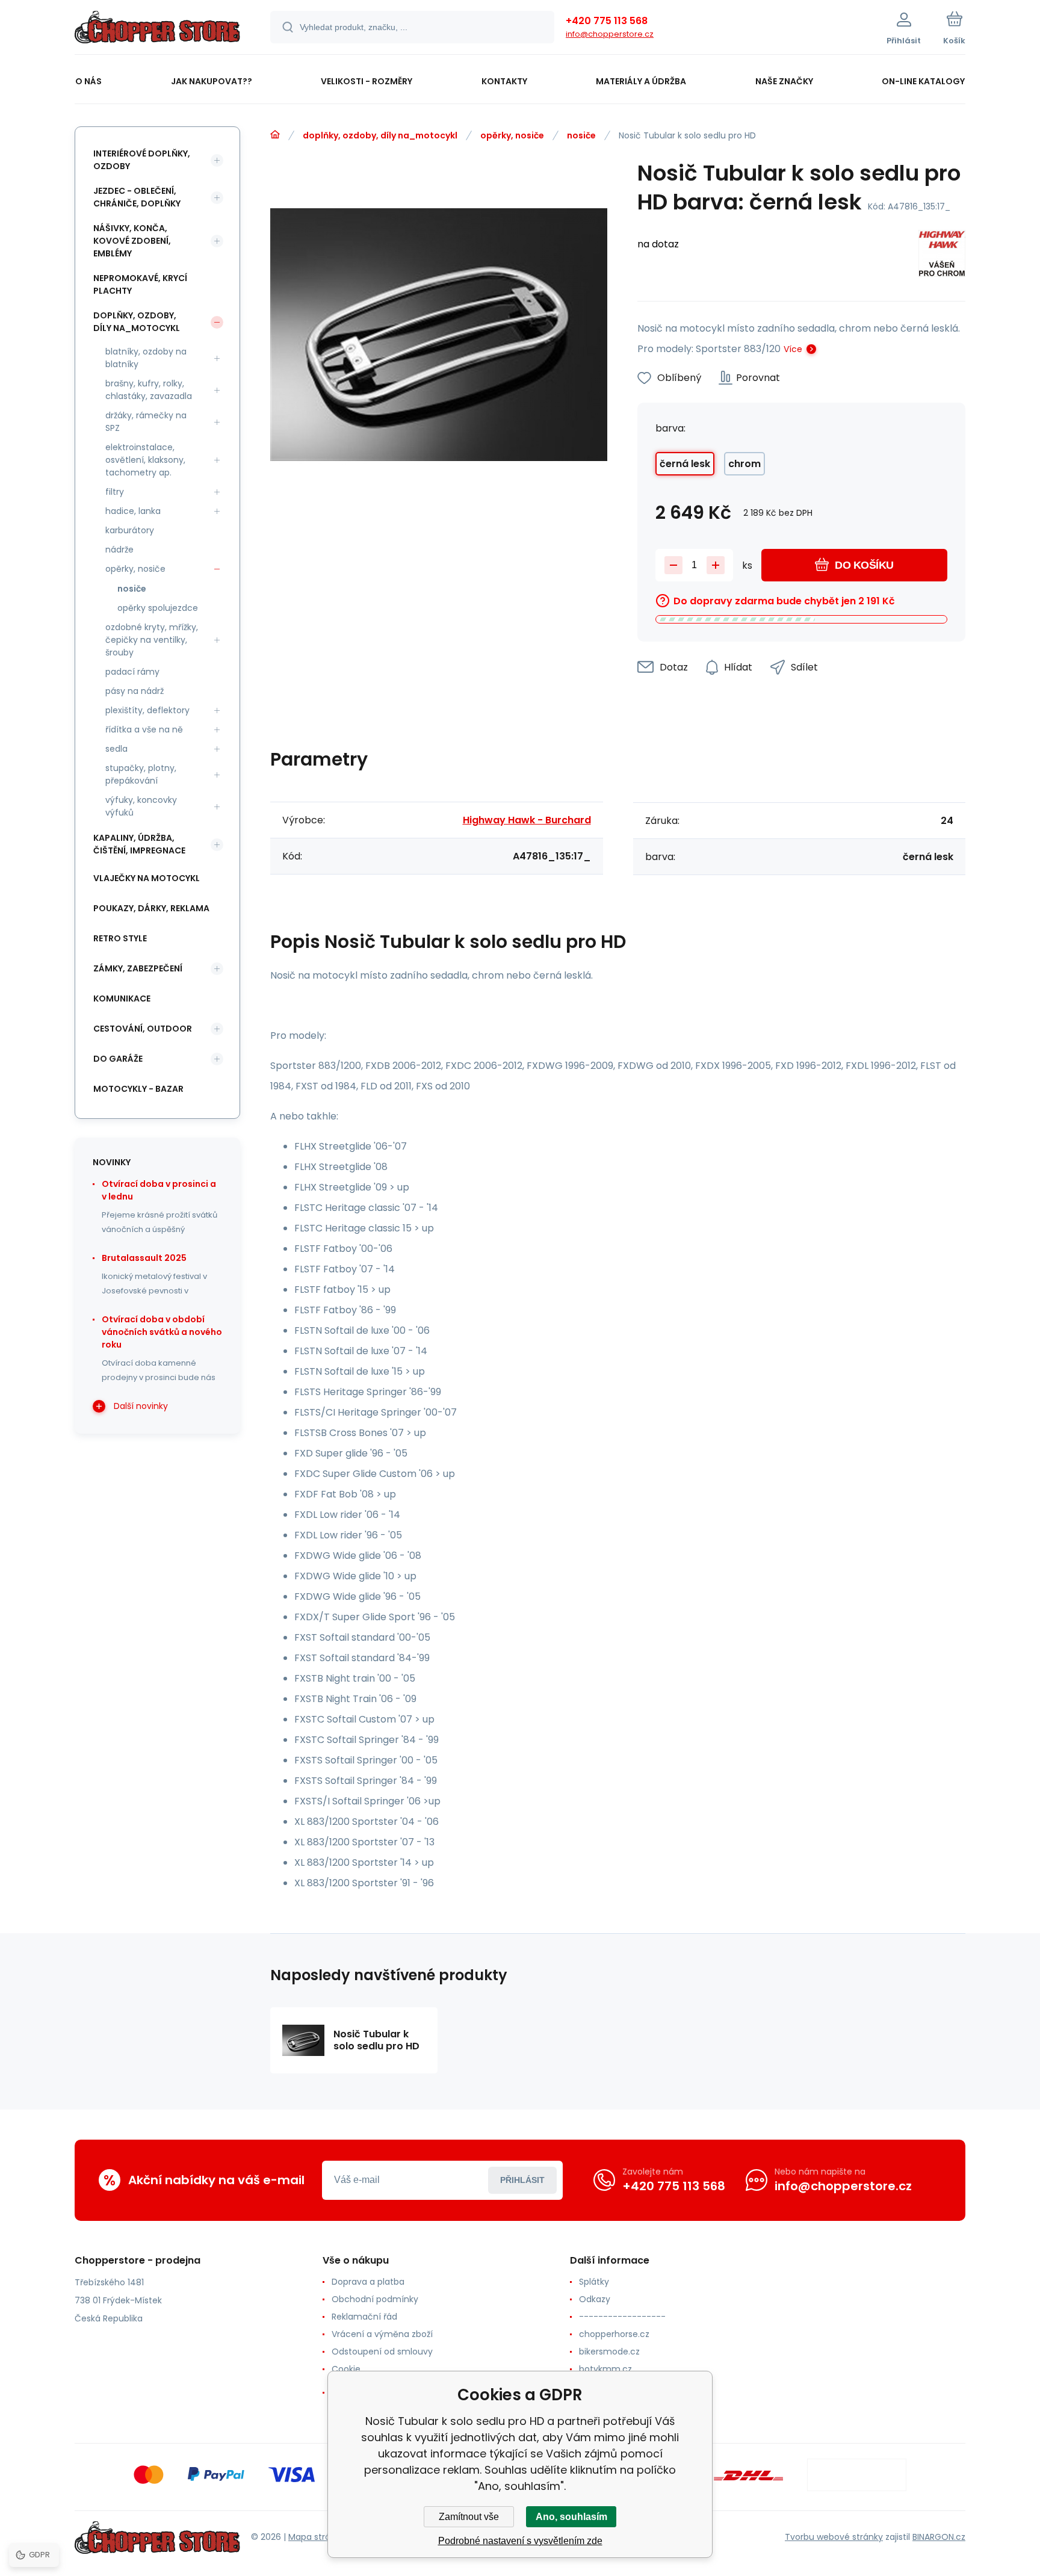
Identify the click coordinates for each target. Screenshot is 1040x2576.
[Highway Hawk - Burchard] (942, 255)
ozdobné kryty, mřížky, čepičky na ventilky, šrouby (152, 640)
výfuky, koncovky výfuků (141, 806)
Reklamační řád (364, 2317)
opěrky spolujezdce (158, 608)
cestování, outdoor (143, 1029)
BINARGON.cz (939, 2537)
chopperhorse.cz (614, 2334)
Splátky (594, 2282)
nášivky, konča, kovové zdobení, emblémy (132, 241)
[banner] (157, 29)
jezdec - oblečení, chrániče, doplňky (137, 197)
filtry (115, 492)
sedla (116, 749)
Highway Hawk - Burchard (527, 820)
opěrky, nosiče (512, 135)
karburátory (130, 530)
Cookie (346, 2369)
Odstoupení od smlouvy (382, 2352)
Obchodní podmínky (375, 2299)
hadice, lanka (133, 511)
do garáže (118, 1059)
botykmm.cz (605, 2369)
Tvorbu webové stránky (834, 2537)
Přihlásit (522, 2180)
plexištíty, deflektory (147, 710)
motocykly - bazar (138, 1089)
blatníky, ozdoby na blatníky (146, 358)
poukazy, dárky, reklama (151, 908)
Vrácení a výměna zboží (382, 2334)
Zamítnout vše (469, 2517)
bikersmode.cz (609, 2352)
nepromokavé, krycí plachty (140, 284)
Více (793, 349)
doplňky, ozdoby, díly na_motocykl (380, 135)
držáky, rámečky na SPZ (146, 422)
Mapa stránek (317, 2537)
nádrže (119, 550)
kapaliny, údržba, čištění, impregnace (139, 844)
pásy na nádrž (135, 691)
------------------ (622, 2317)
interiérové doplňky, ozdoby (142, 160)
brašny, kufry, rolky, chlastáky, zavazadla (149, 390)
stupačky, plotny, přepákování (141, 774)
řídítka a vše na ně (144, 729)
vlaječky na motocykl (147, 878)
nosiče (581, 135)
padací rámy (132, 672)
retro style (120, 938)
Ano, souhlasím (571, 2517)
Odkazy (595, 2299)
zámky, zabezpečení (138, 968)
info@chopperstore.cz (610, 34)
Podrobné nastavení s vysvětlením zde (520, 2541)
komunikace (122, 999)
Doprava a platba (368, 2282)
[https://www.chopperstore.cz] (275, 135)
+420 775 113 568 (607, 21)
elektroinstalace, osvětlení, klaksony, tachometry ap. (145, 460)
